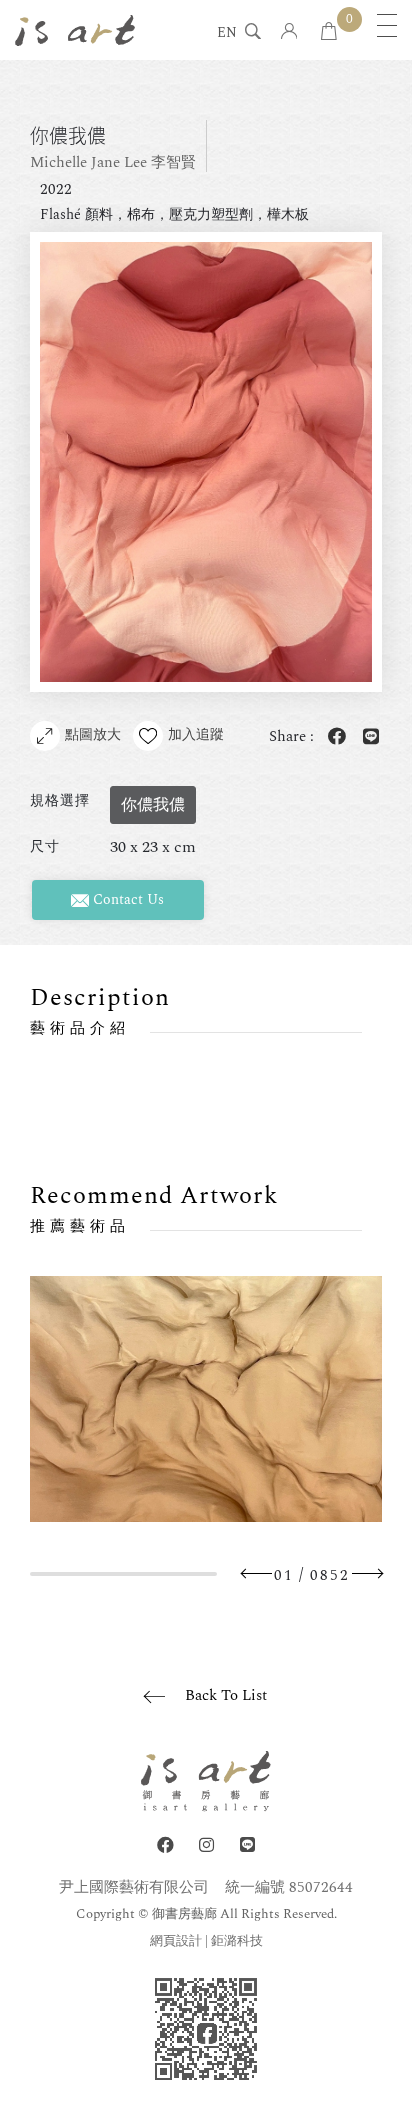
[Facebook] (165, 1845)
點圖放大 (93, 734)
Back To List (226, 1695)
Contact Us (126, 899)
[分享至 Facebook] (333, 737)
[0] (329, 32)
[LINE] (247, 1845)
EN (227, 34)
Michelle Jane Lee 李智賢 (113, 162)
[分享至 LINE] (367, 737)
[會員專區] (289, 32)
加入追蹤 (196, 734)
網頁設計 (176, 1941)
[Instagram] (206, 1845)
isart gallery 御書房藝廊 (75, 30)
